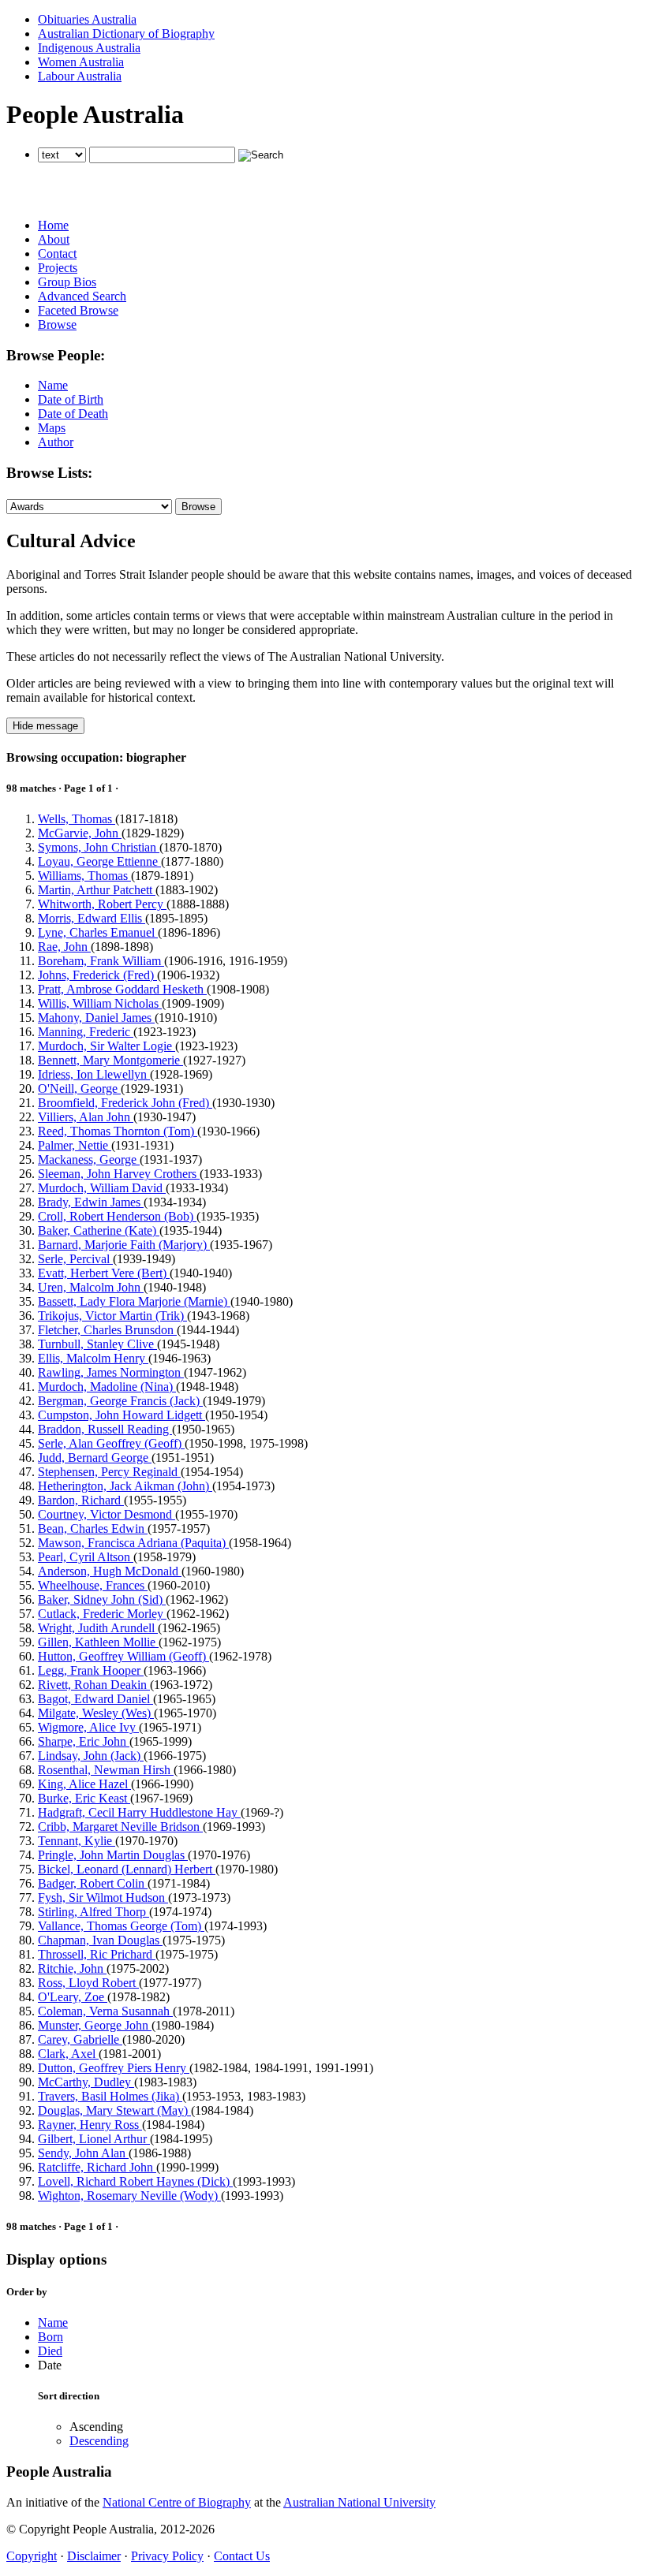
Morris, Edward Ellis (92, 918)
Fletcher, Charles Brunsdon (107, 1330)
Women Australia (81, 62)
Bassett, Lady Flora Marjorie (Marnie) (134, 1301)
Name (53, 385)
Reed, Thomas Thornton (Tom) (118, 1131)
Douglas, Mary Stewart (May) (114, 2110)
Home (53, 225)
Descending (99, 2441)
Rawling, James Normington (111, 1372)
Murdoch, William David (102, 1188)
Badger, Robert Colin (93, 1883)
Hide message (45, 726)
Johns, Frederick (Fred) (97, 975)
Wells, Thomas (77, 819)
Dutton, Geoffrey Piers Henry (114, 2068)
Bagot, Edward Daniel (95, 1699)
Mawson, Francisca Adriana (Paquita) (133, 1543)
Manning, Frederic (86, 1032)
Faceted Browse (78, 310)
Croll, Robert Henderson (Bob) (117, 1216)
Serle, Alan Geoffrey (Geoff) (111, 1443)
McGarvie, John (80, 833)
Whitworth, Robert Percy (102, 904)
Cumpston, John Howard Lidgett (122, 1415)
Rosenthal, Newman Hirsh (106, 1770)
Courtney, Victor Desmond (107, 1514)
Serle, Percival (75, 1259)
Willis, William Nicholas (100, 1003)
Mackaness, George (89, 1159)
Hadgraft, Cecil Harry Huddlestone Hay (139, 1812)
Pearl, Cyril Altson (86, 1557)
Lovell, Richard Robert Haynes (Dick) (135, 2181)
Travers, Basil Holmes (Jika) (110, 2096)
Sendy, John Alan (83, 2153)
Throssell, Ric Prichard (97, 1954)
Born (50, 2337)
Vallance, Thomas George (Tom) (121, 1926)
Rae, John (64, 947)
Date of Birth (71, 399)
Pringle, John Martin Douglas (113, 1855)
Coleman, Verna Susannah (105, 2011)
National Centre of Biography (177, 2502)
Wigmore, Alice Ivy (88, 1727)
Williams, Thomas (84, 876)
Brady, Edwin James (91, 1202)
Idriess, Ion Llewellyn (94, 1074)
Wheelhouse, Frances (93, 1585)
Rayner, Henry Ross (90, 2125)
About (54, 239)
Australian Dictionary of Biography (126, 34)
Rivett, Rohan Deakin (94, 1685)
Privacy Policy (167, 2556)
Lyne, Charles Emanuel (98, 932)
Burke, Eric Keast (84, 1798)
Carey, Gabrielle (80, 2039)
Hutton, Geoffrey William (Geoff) (123, 1656)
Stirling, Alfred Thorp (93, 1912)
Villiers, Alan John (86, 1117)
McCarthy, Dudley (86, 2082)
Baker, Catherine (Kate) (99, 1230)
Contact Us (242, 2556)
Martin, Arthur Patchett (97, 890)
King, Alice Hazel (84, 1784)
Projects (58, 268)
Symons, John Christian (99, 847)
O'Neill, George (79, 1089)
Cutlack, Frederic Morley (102, 1614)
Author (56, 442)
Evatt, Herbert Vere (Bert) (104, 1273)
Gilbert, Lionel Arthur (94, 2139)
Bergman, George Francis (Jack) (120, 1401)
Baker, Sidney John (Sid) (102, 1599)
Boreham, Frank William (101, 961)
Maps (52, 428)
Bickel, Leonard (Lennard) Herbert (127, 1869)
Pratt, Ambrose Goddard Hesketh (122, 989)
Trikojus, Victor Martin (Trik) (112, 1316)
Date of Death (73, 414)
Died (50, 2351)
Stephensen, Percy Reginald (109, 1472)
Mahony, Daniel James (96, 1018)
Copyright (32, 2556)
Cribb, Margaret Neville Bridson (120, 1827)
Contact (57, 253)
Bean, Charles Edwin (93, 1528)
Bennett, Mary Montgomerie (110, 1060)
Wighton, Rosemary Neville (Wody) (129, 2196)
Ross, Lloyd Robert (88, 1983)
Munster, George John (95, 2025)
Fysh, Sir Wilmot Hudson (103, 1898)
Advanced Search (82, 296)
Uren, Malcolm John (91, 1287)
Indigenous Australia (89, 48)
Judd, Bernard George (95, 1458)
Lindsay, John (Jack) (91, 1756)
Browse (57, 324)
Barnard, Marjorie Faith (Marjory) (124, 1245)
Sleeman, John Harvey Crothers (119, 1174)
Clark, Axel (68, 2054)
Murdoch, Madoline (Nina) (107, 1387)
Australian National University (359, 2502)
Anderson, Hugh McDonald (110, 1571)
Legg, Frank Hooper (91, 1670)
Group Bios (67, 282)
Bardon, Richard (81, 1500)
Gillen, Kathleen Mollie (98, 1642)
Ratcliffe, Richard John (97, 2167)
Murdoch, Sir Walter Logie (107, 1046)
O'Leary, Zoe (73, 1997)
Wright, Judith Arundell (98, 1628)
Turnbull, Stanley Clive (97, 1344)
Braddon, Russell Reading (105, 1429)
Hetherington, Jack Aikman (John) (125, 1486)
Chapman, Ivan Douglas (100, 1940)
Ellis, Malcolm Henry (93, 1358)
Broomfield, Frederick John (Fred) (125, 1103)
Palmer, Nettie (75, 1145)
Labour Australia (80, 76)
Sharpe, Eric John (84, 1741)
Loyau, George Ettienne (99, 861)
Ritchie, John (72, 1968)
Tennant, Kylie (77, 1841)
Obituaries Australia (87, 19)
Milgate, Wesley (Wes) (96, 1713)
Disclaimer (94, 2556)
